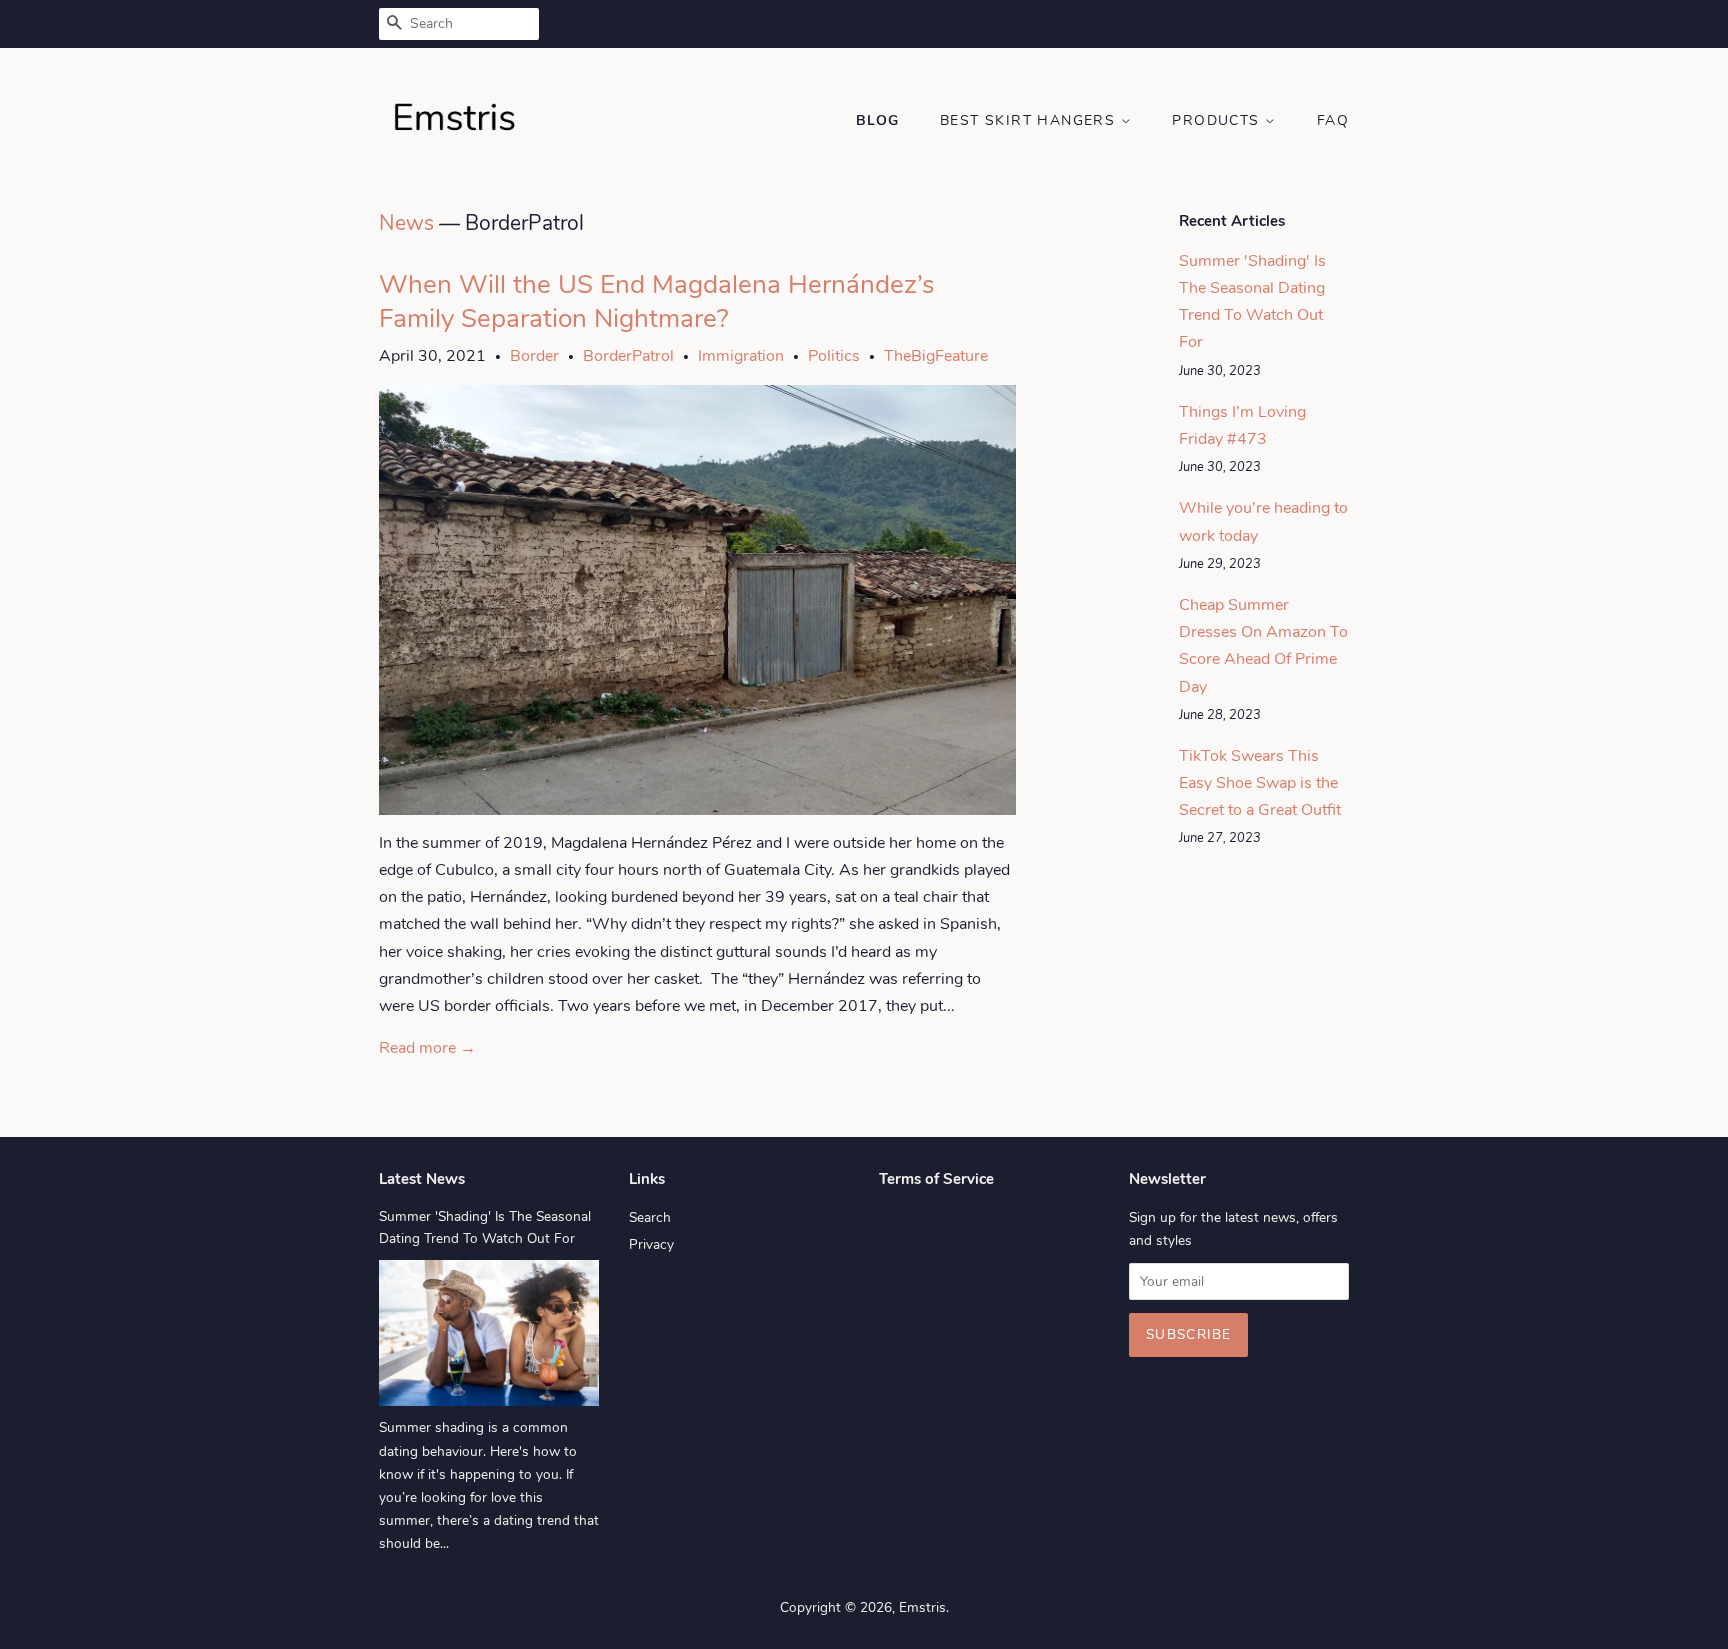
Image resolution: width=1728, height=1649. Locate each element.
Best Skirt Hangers (1030, 120)
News (406, 223)
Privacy (651, 1244)
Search (650, 1217)
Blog (878, 120)
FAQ (1333, 120)
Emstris (922, 1607)
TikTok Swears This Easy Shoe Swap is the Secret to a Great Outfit (1260, 783)
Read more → (427, 1048)
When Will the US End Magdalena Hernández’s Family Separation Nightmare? (656, 301)
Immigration (741, 356)
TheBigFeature (936, 356)
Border (534, 356)
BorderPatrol (628, 356)
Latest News (422, 1179)
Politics (834, 356)
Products (1218, 120)
